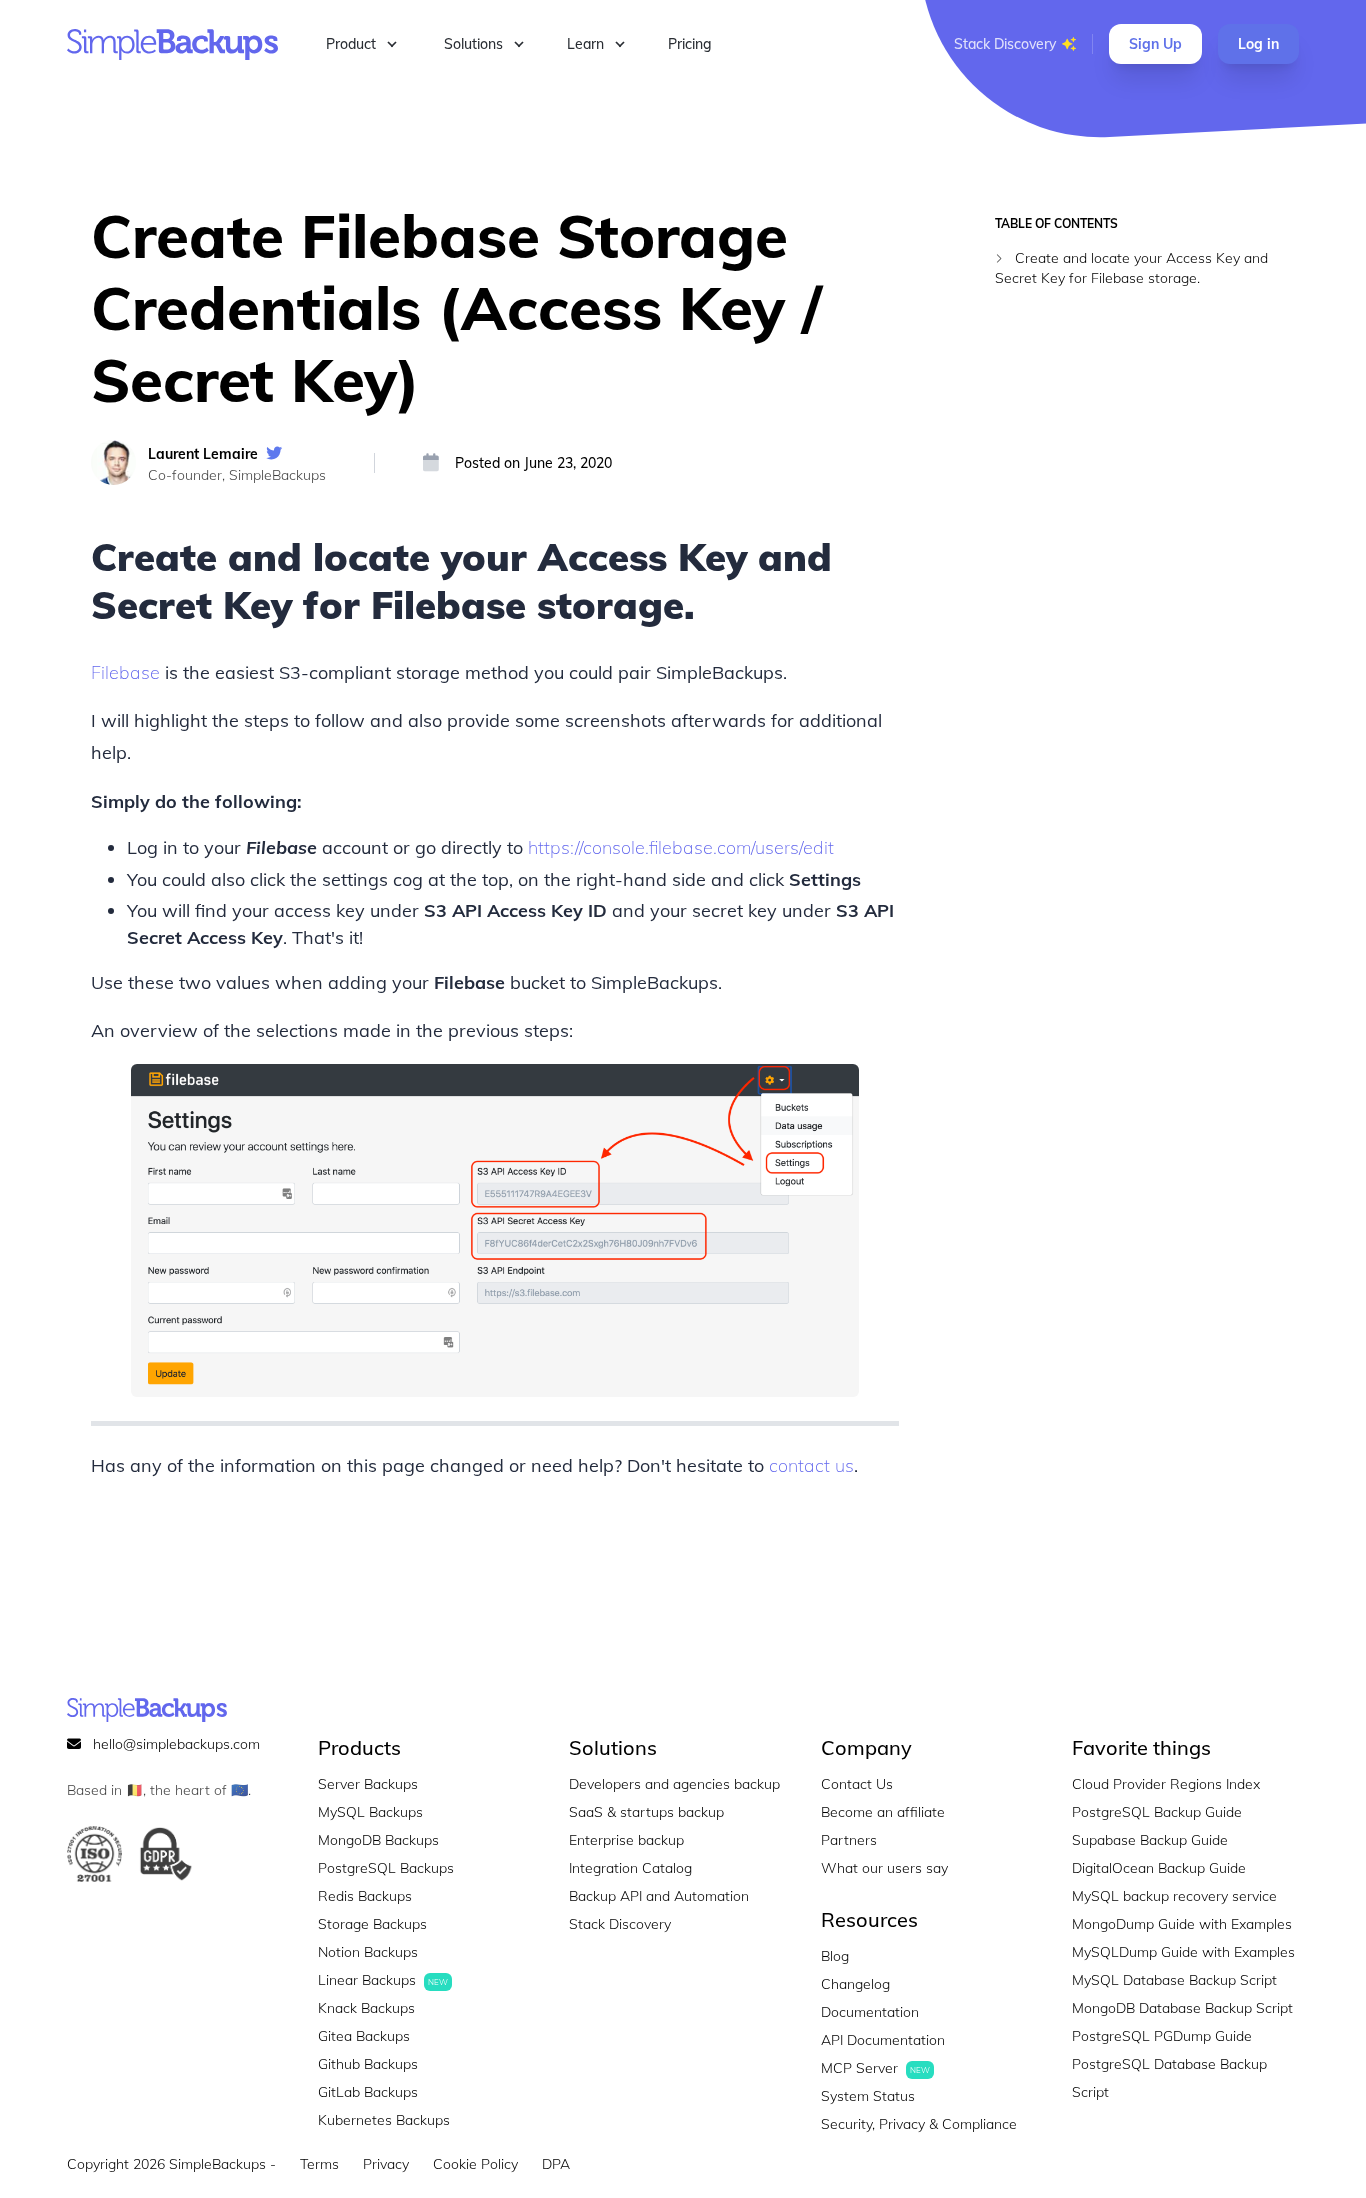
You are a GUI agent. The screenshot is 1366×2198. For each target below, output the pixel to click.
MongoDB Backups (378, 1840)
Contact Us (857, 1784)
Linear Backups (383, 1980)
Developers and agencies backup (674, 1784)
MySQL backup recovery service (1174, 1896)
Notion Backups (368, 1952)
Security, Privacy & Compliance (919, 2124)
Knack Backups (366, 2008)
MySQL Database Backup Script (1174, 1980)
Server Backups (368, 1784)
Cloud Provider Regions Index (1166, 1784)
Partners (849, 1840)
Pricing (690, 44)
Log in (1258, 44)
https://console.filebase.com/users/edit (681, 847)
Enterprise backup (626, 1840)
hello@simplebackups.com (176, 1744)
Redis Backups (365, 1896)
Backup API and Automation (659, 1896)
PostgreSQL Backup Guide (1157, 1812)
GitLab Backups (368, 2092)
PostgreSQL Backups (386, 1868)
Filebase (125, 672)
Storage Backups (372, 1924)
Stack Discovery (1005, 44)
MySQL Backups (370, 1812)
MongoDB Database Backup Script (1182, 2008)
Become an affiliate (883, 1812)
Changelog (855, 1984)
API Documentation (883, 2040)
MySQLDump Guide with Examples (1183, 1952)
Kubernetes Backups (384, 2120)
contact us (811, 1465)
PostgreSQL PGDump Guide (1162, 2036)
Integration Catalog (630, 1868)
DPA (556, 2164)
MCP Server (875, 2068)
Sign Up (1155, 44)
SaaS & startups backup (646, 1812)
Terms (319, 2164)
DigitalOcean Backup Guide (1159, 1868)
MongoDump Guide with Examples (1182, 1924)
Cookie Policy (475, 2164)
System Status (868, 2096)
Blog (835, 1956)
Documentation (870, 2012)
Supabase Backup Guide (1150, 1840)
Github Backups (368, 2064)
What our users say (884, 1868)
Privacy (386, 2164)
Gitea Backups (364, 2036)
